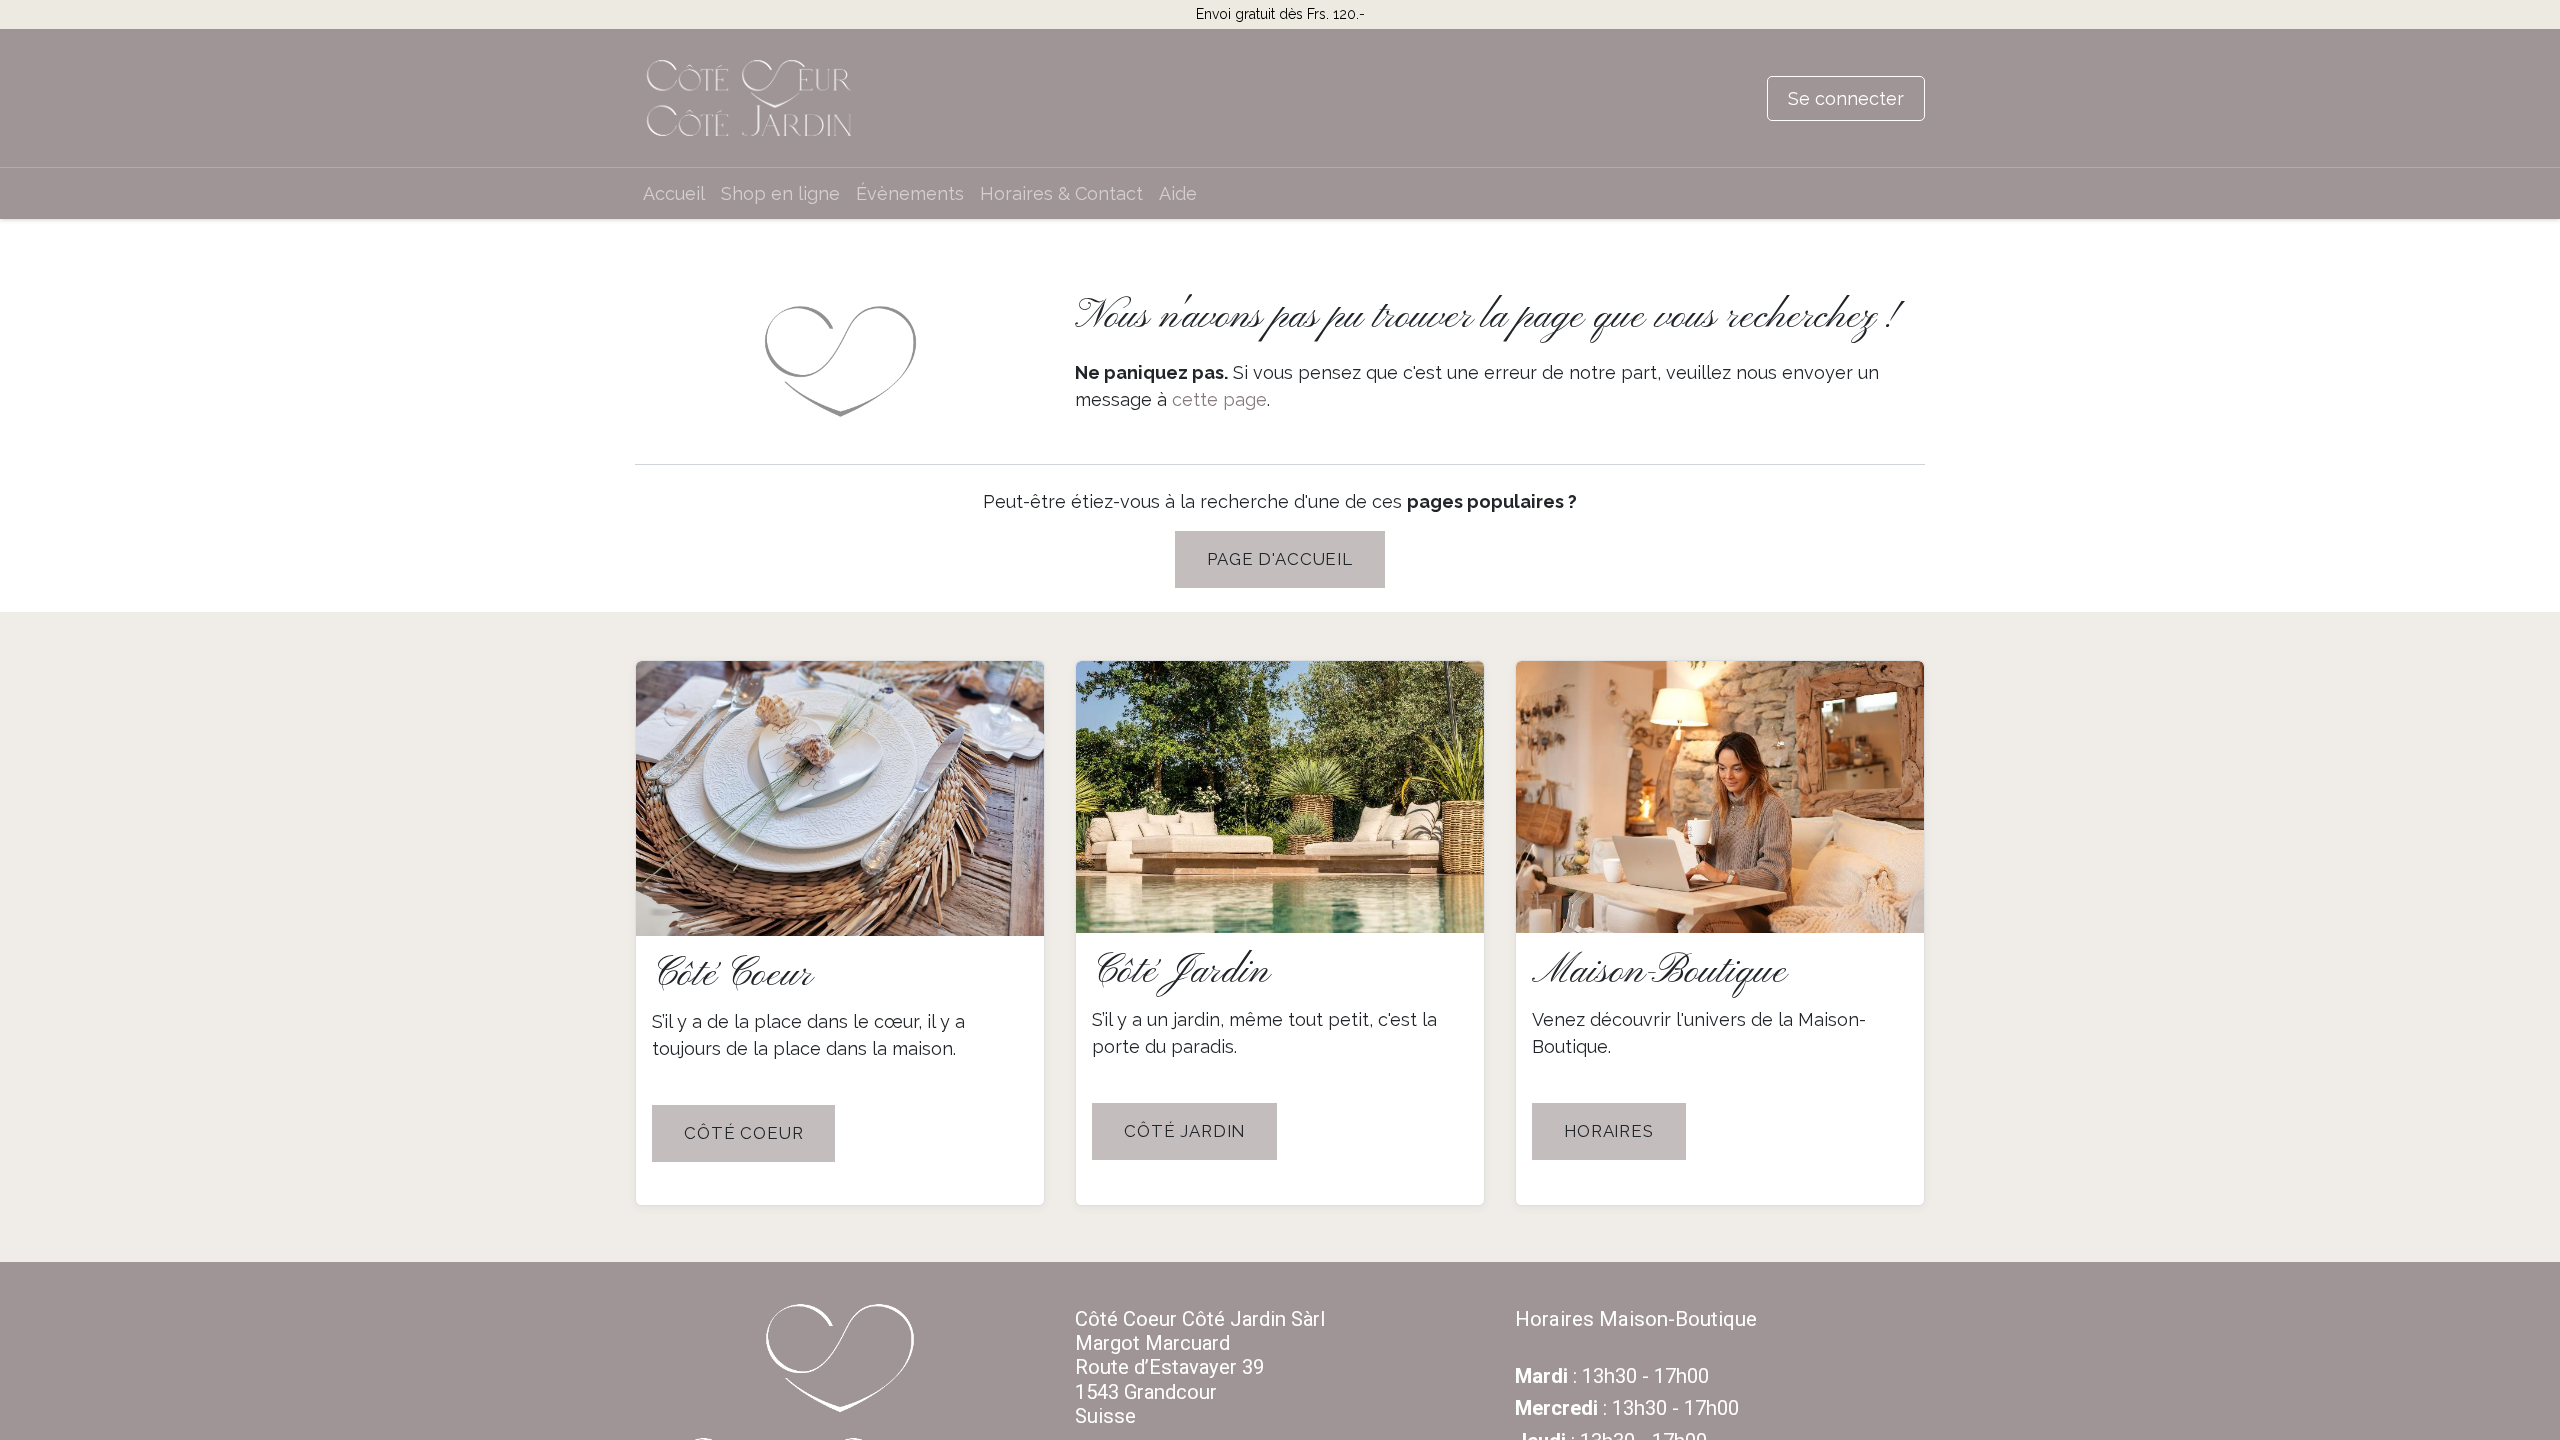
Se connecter (1846, 98)
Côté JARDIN (1184, 1131)
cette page (1219, 399)
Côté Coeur (743, 1133)
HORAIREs (1609, 1131)
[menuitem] (674, 193)
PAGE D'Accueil (1280, 559)
